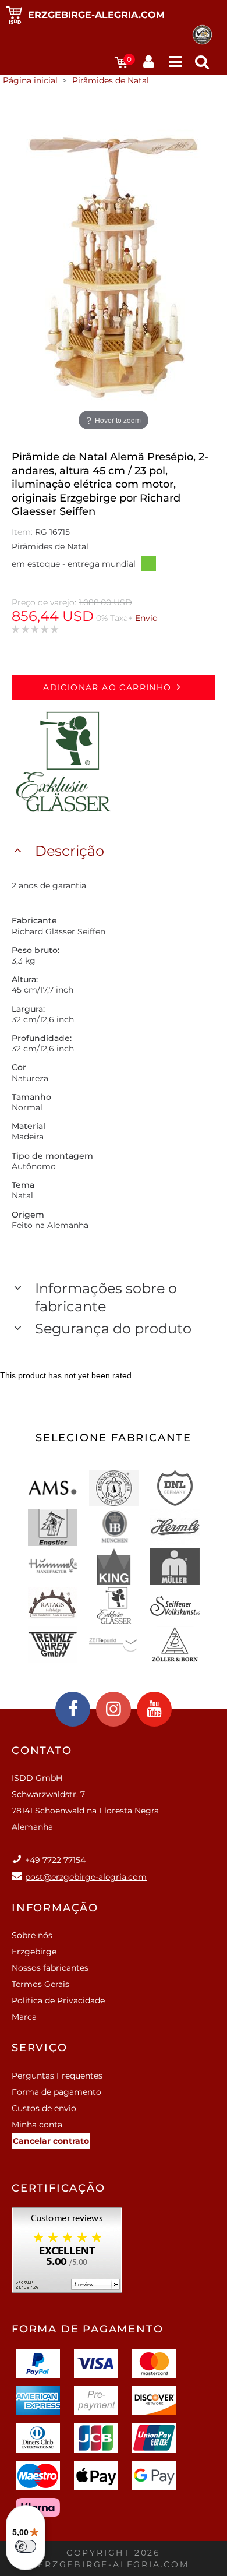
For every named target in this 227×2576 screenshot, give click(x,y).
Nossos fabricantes (50, 1968)
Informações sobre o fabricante (106, 1297)
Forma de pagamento (56, 2092)
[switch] (26, 2546)
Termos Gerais (40, 1984)
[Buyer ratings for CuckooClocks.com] (67, 2254)
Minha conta (37, 2125)
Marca (24, 2017)
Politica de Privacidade (58, 2000)
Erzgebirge (34, 1952)
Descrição (70, 851)
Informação (55, 1908)
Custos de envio (44, 2108)
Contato (42, 1751)
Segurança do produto (113, 1328)
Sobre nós (32, 1935)
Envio (146, 618)
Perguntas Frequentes (57, 2076)
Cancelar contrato (51, 2141)
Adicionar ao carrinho (107, 687)
